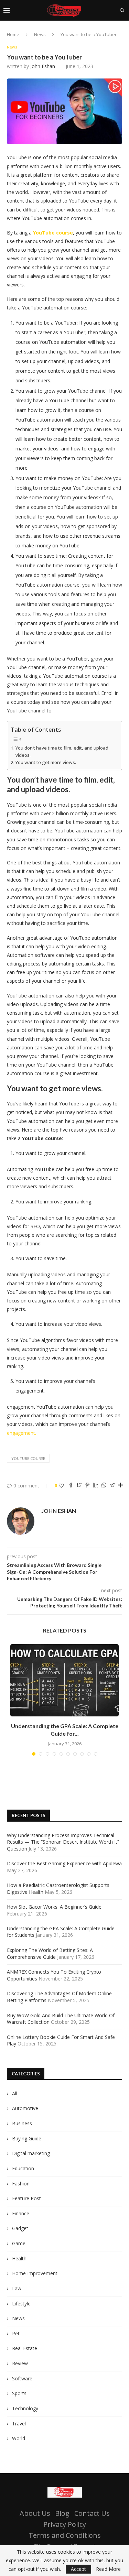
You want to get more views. (46, 762)
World (19, 2438)
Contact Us (92, 2513)
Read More (108, 2569)
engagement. (21, 1433)
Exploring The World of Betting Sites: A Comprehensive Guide (50, 1953)
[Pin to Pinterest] (87, 1486)
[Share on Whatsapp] (104, 1486)
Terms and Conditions (65, 2535)
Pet (16, 2333)
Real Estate (25, 2348)
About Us (35, 2513)
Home (13, 34)
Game (19, 2243)
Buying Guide (27, 2138)
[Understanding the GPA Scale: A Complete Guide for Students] (64, 1680)
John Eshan (43, 66)
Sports (19, 2393)
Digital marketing (31, 2153)
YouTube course (28, 1458)
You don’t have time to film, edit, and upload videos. (62, 751)
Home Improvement (35, 2273)
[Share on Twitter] (79, 1486)
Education (23, 2168)
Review (20, 2363)
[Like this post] (61, 1486)
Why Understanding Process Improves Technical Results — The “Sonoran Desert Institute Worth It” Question (63, 1842)
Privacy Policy (65, 2524)
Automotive (25, 2108)
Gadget (20, 2228)
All (15, 2093)
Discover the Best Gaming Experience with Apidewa (64, 1863)
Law (17, 2288)
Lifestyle (21, 2304)
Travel (19, 2424)
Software (22, 2378)
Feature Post (26, 2198)
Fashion (21, 2184)
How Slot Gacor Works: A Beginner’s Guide (54, 1907)
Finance (21, 2213)
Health (19, 2258)
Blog (62, 2513)
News (40, 34)
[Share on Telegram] (112, 1486)
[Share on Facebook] (71, 1486)
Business (22, 2123)
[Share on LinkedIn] (96, 1486)
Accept (78, 2569)
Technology (25, 2408)
